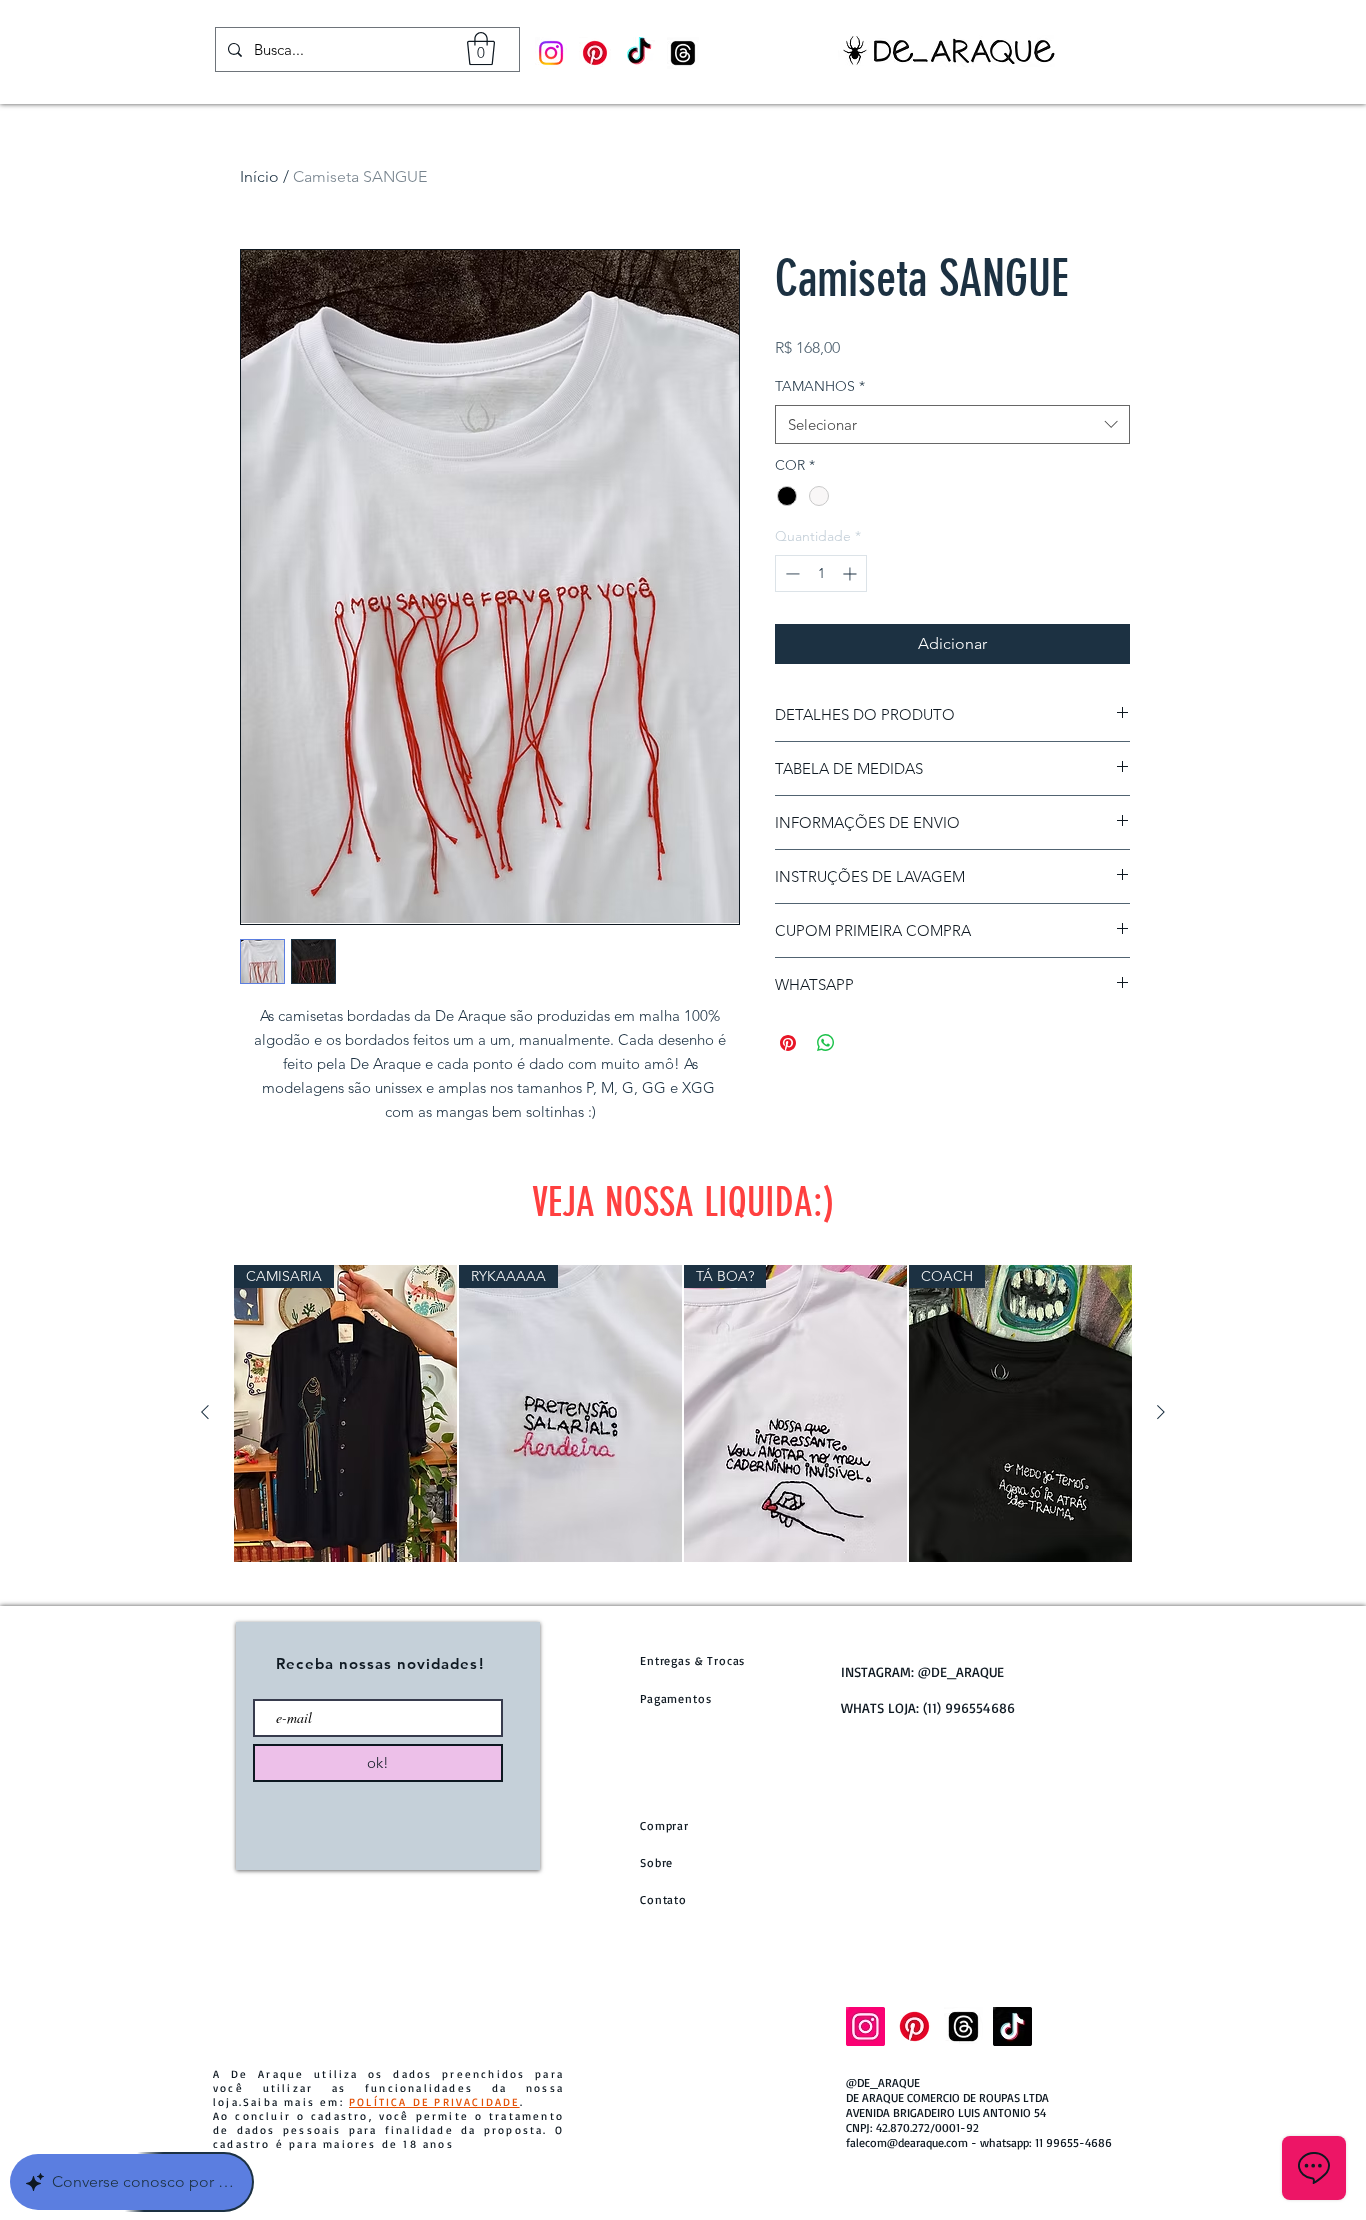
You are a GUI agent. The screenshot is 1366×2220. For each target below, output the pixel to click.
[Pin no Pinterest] (788, 1043)
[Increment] (851, 573)
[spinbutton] (821, 573)
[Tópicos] (683, 53)
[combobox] (952, 424)
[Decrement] (790, 573)
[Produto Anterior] (205, 1412)
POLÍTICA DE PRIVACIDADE (434, 2102)
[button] (481, 48)
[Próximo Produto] (1161, 1412)
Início (259, 176)
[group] (683, 1413)
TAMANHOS (820, 386)
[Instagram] (551, 53)
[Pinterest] (595, 53)
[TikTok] (639, 53)
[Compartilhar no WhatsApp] (826, 1043)
